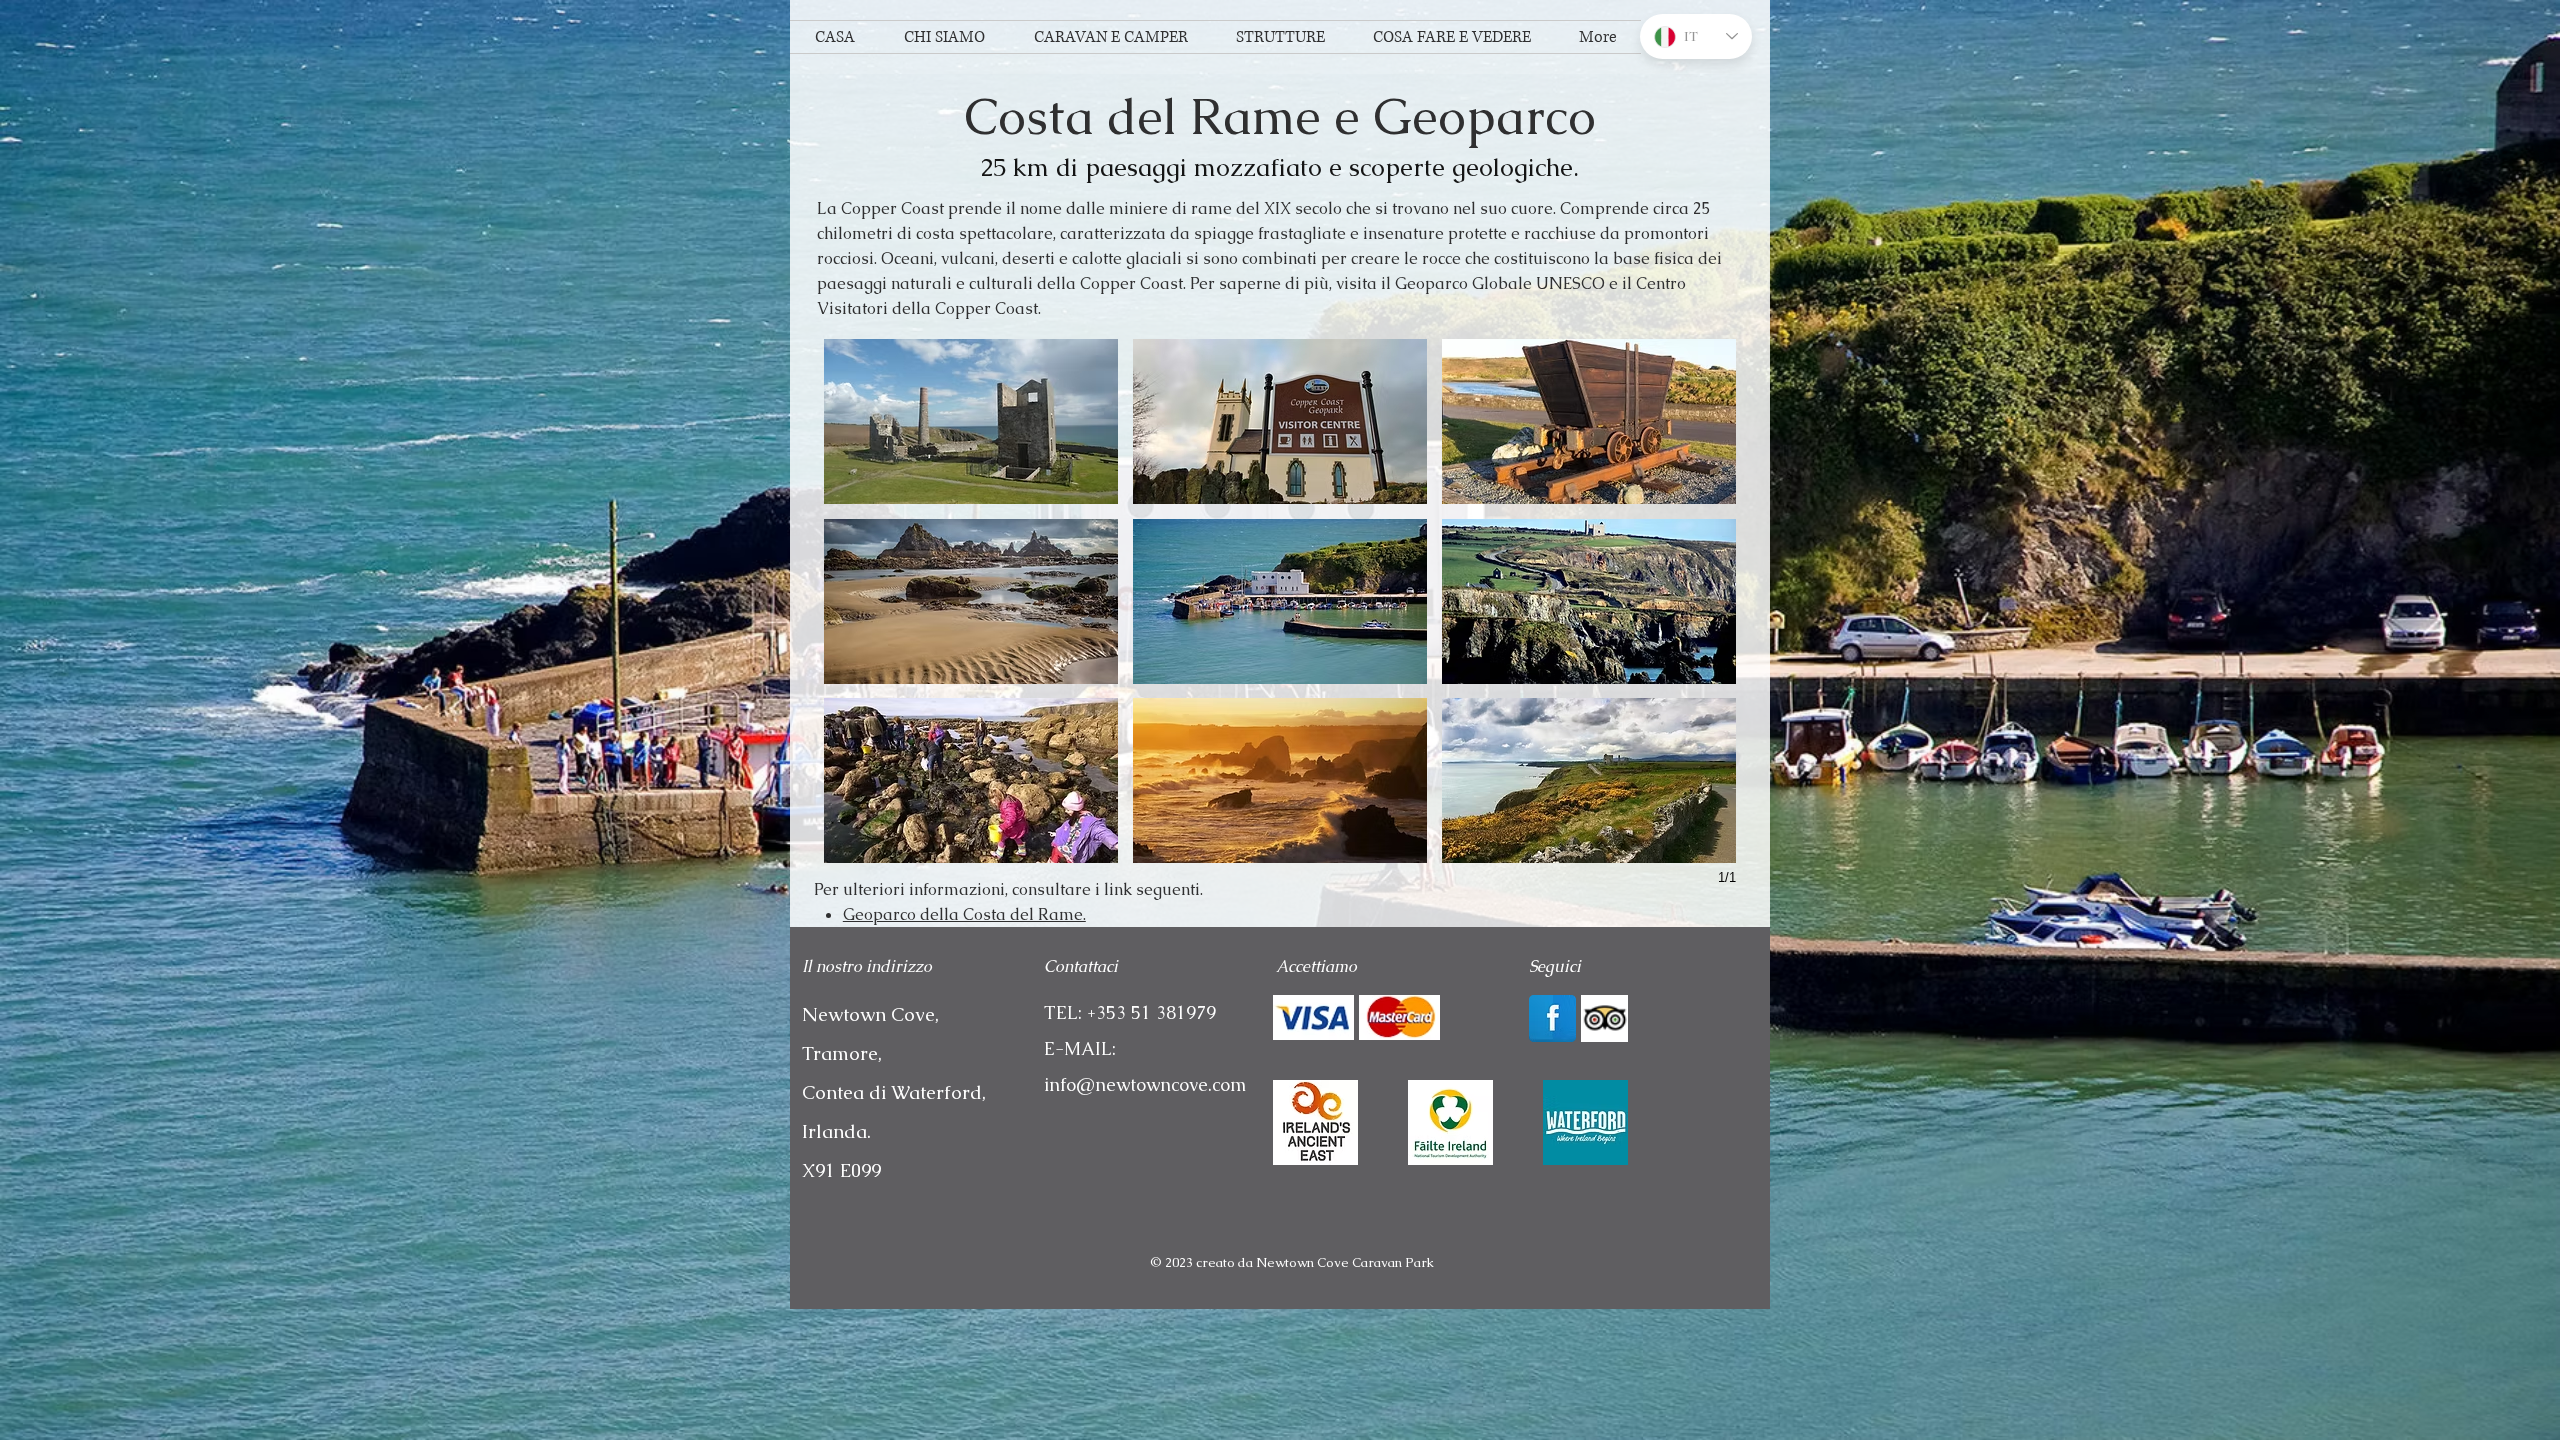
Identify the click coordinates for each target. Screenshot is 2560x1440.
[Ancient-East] (1315, 1122)
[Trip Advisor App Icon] (1604, 1018)
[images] (1585, 1122)
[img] (1313, 1017)
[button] (971, 421)
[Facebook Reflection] (1552, 1018)
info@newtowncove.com (1145, 1084)
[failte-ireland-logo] (1450, 1122)
